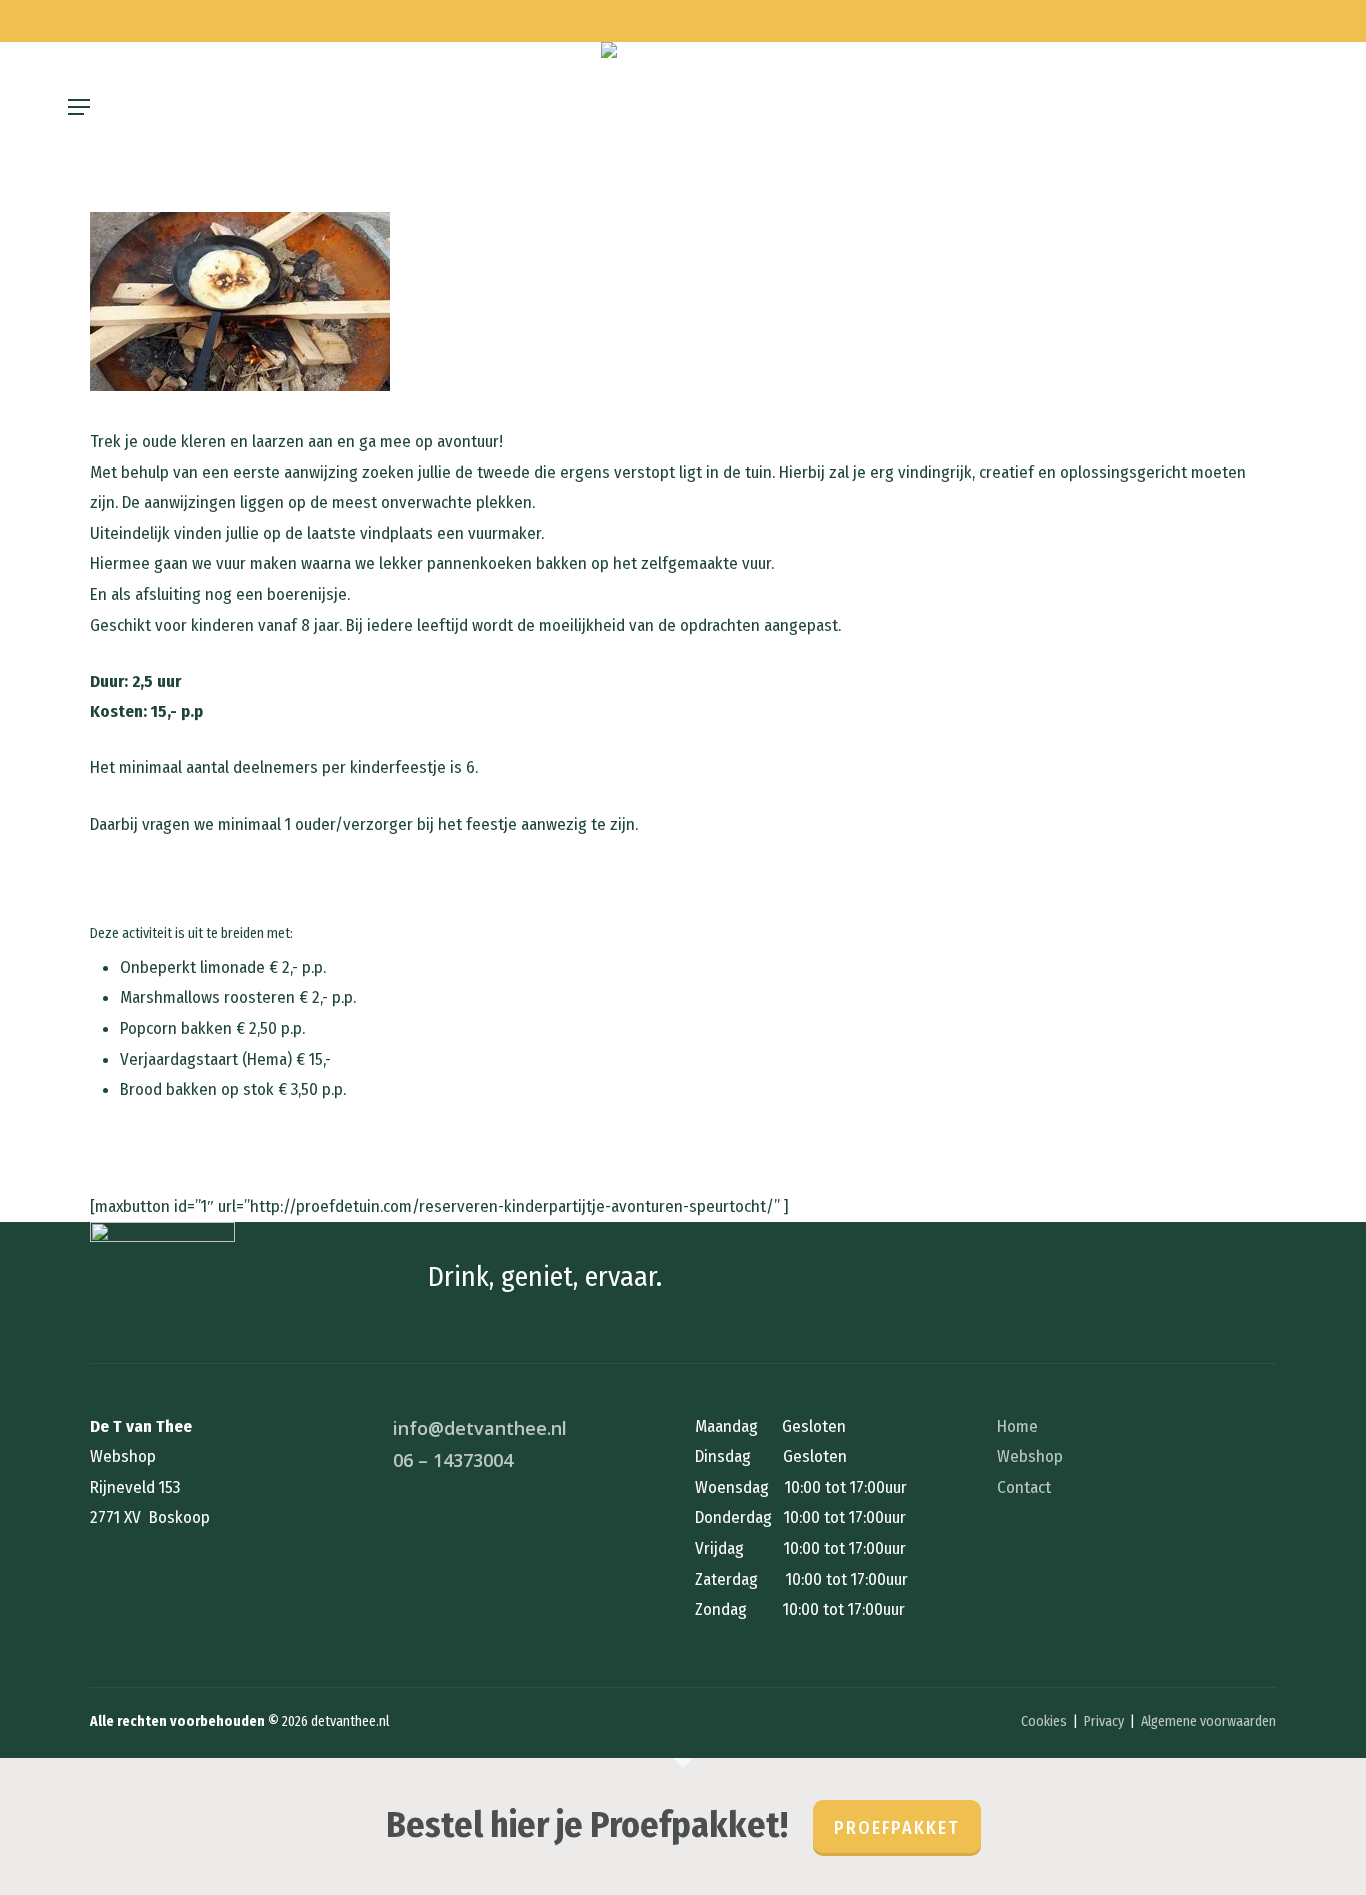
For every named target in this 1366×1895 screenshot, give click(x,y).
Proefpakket (897, 1828)
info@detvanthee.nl (480, 1428)
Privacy (1104, 1721)
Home (1017, 1426)
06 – (453, 1460)
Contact (1024, 1487)
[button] (79, 107)
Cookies (1044, 1721)
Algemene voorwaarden (1208, 1721)
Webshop (1030, 1456)
